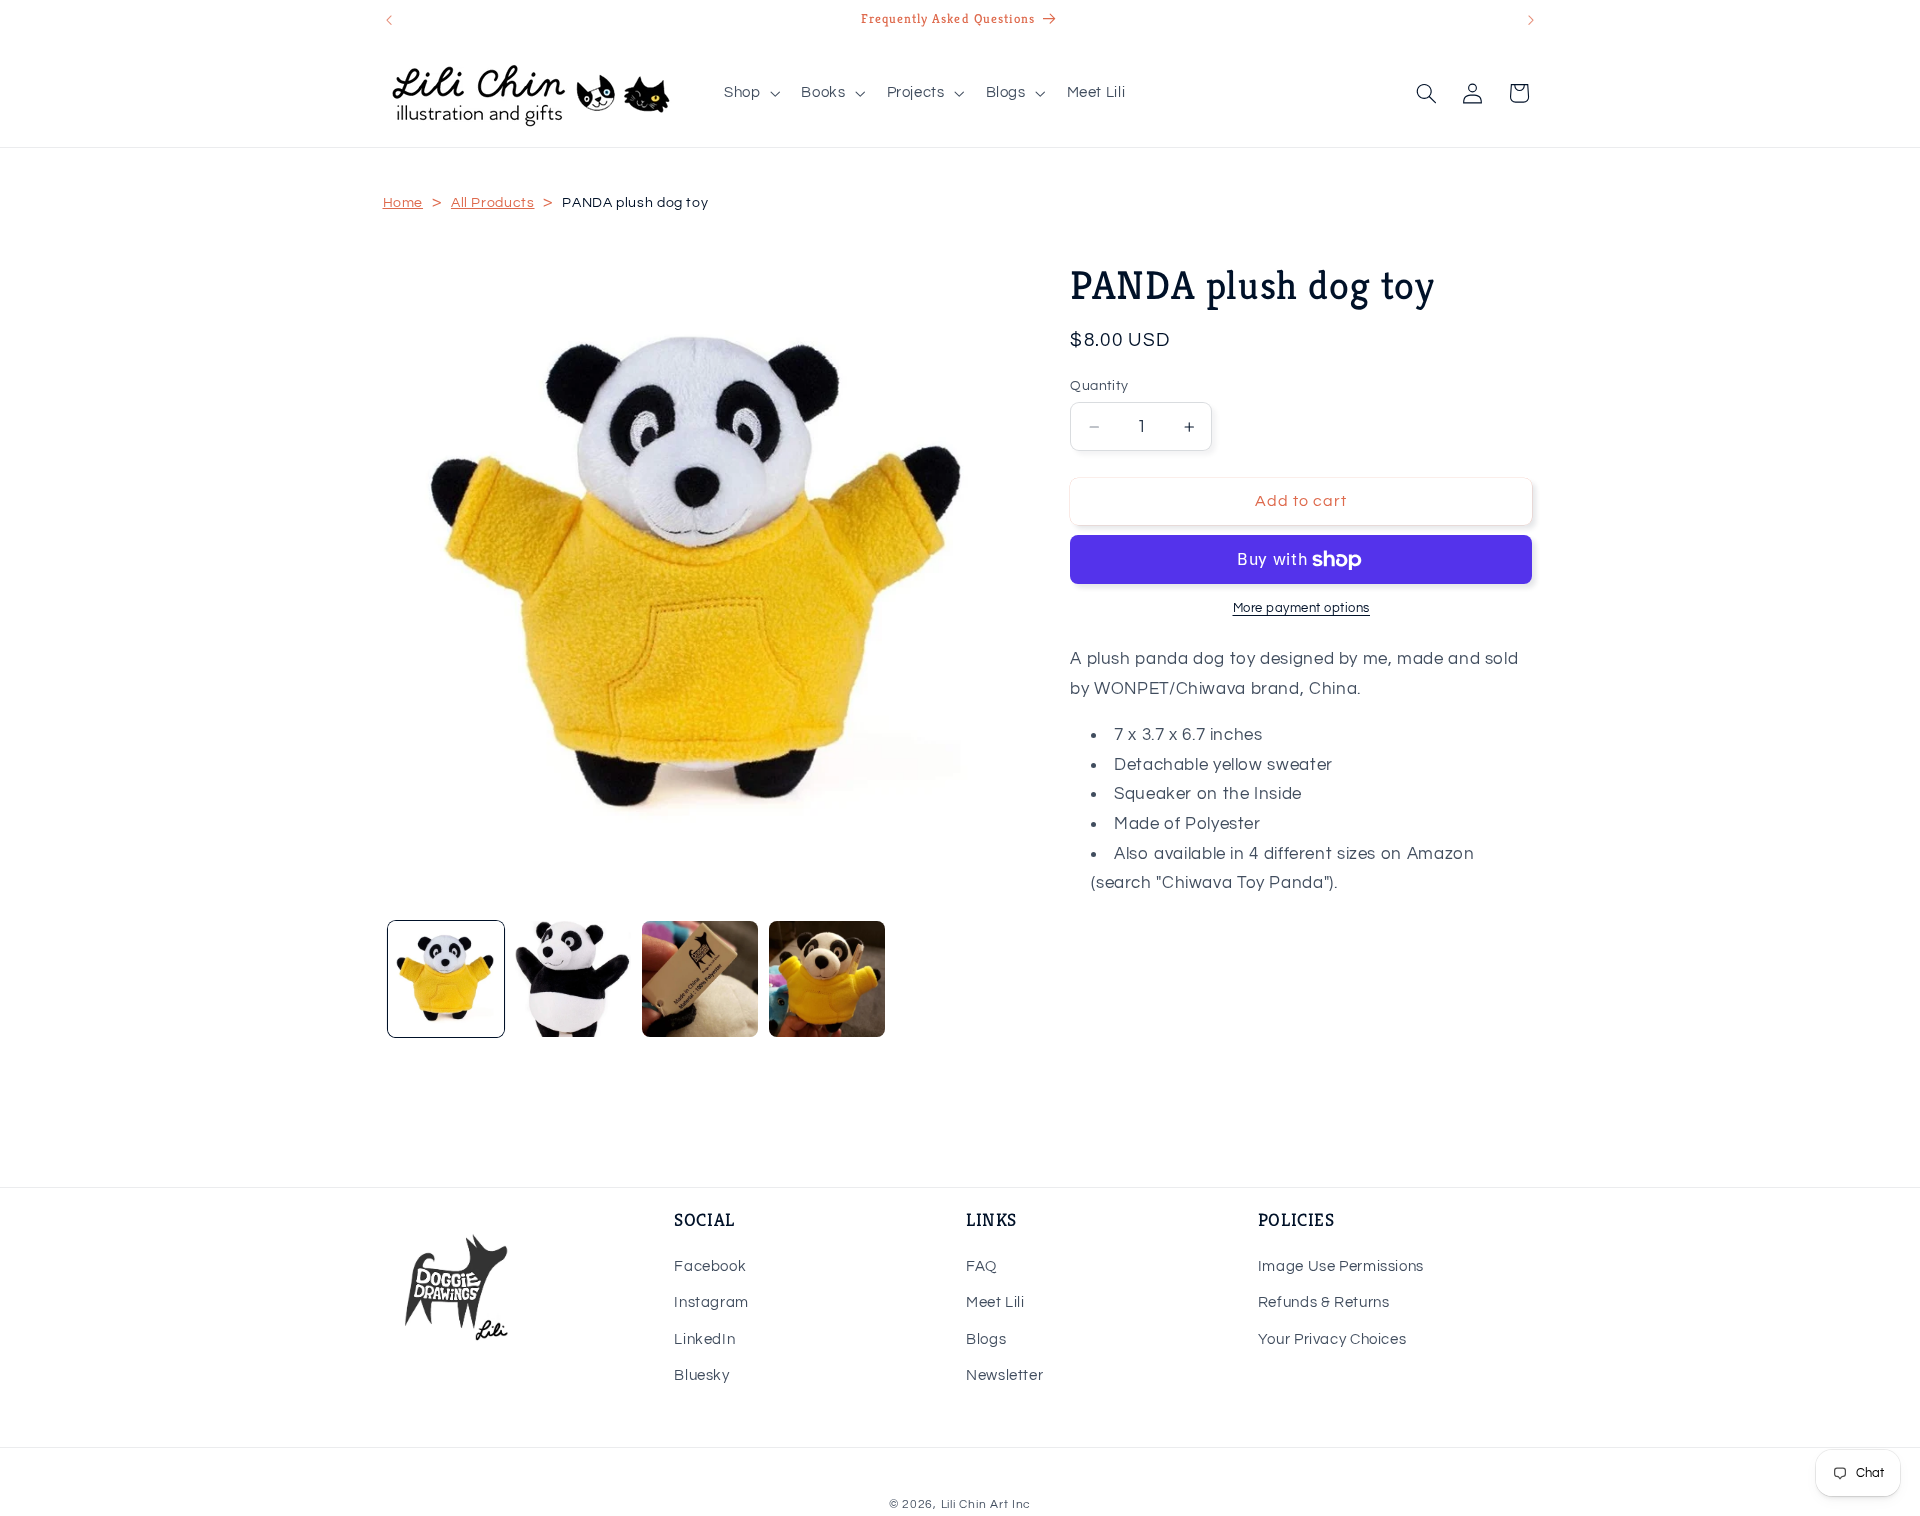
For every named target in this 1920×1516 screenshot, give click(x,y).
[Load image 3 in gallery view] (700, 979)
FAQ (981, 1266)
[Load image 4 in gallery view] (827, 979)
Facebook (710, 1266)
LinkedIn (704, 1339)
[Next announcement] (1531, 20)
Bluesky (701, 1375)
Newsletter (1004, 1375)
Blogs (986, 1339)
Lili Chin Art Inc (986, 1504)
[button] (749, 93)
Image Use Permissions (1341, 1266)
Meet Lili (995, 1302)
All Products (493, 203)
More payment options (1302, 609)
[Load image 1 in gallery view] (446, 979)
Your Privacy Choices (1332, 1339)
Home (403, 203)
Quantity (1099, 386)
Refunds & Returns (1324, 1302)
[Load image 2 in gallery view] (573, 979)
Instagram (711, 1302)
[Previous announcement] (389, 20)
